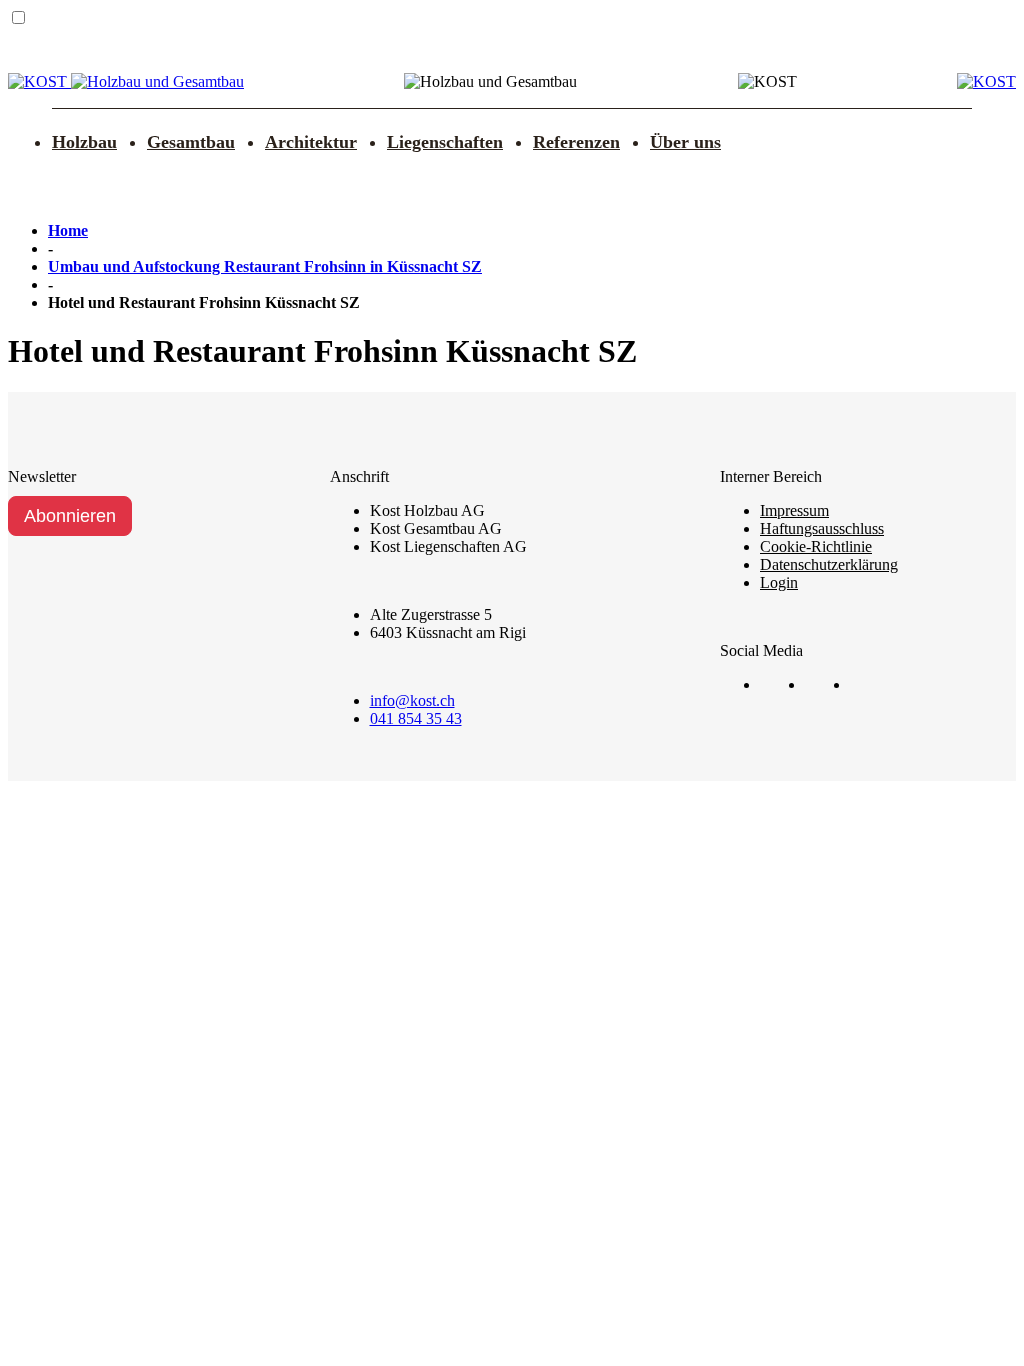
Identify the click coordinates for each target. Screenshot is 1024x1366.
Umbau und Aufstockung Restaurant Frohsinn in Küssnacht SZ (265, 266)
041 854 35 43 (416, 718)
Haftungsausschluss (822, 528)
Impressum (794, 510)
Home (68, 230)
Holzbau (84, 142)
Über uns (685, 142)
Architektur (311, 142)
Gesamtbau (191, 142)
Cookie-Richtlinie (816, 546)
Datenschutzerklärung (829, 564)
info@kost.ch (412, 700)
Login (779, 582)
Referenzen (576, 142)
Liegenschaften (445, 142)
